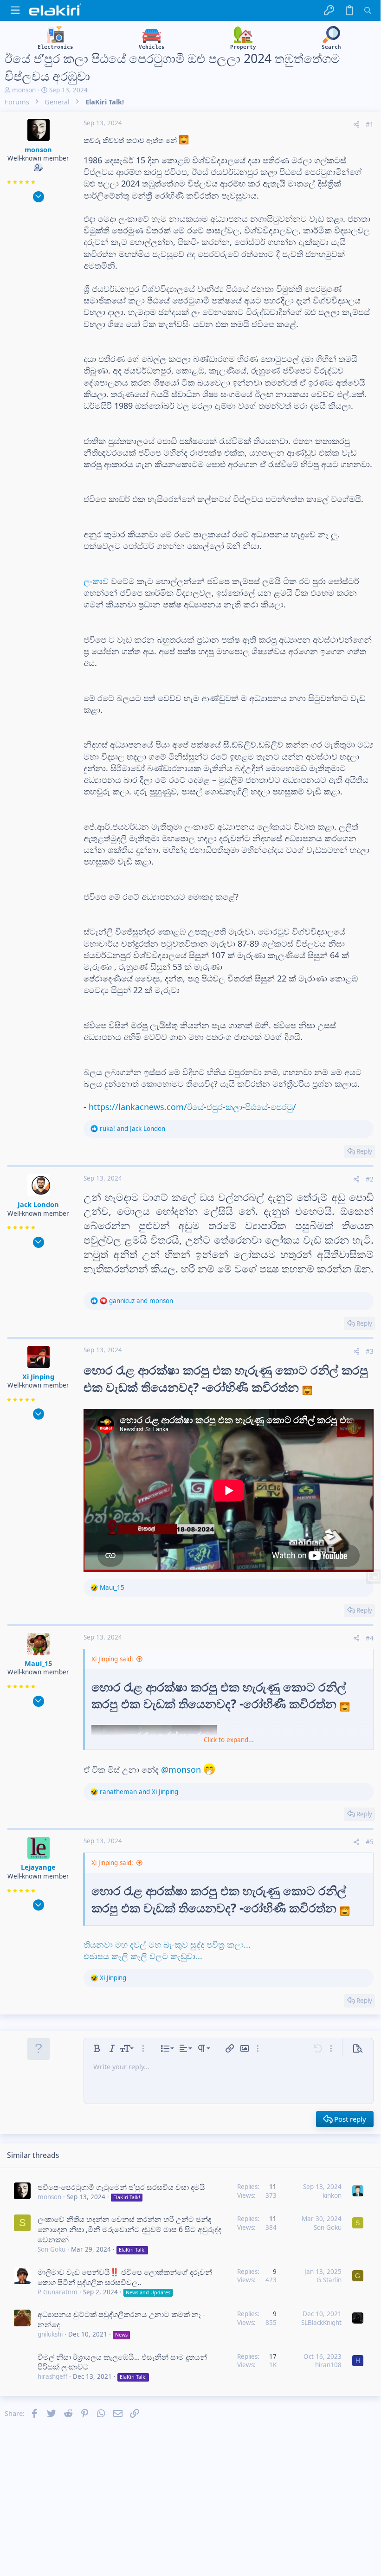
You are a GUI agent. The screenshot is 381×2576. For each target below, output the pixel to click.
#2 (370, 1179)
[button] (15, 10)
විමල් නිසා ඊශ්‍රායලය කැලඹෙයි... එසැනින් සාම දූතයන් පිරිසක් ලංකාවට (122, 2362)
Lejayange (38, 1867)
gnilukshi (50, 2334)
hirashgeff (52, 2376)
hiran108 (328, 2365)
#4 (370, 1638)
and (132, 1129)
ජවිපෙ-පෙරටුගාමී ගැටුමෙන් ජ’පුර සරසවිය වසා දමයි (121, 2187)
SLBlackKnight (321, 2323)
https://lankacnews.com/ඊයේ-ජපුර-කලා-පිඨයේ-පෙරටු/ (192, 1107)
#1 (370, 124)
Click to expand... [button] (229, 1740)
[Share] (356, 125)
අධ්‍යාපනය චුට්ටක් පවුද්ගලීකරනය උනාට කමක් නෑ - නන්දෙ (121, 2319)
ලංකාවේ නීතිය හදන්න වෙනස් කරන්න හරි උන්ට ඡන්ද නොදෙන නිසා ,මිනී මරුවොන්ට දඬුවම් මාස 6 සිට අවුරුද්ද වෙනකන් (129, 2229)
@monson (181, 1769)
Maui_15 (38, 1663)
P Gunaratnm (58, 2292)
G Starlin (329, 2280)
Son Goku (52, 2249)
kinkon (332, 2195)
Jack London (38, 1204)
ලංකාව (96, 581)
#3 (370, 1351)
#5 (370, 1842)
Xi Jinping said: (112, 1659)
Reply (364, 1151)
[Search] (368, 10)
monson (24, 90)
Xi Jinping (38, 1376)
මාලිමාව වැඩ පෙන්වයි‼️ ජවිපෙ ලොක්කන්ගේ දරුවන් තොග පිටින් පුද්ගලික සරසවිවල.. (125, 2277)
